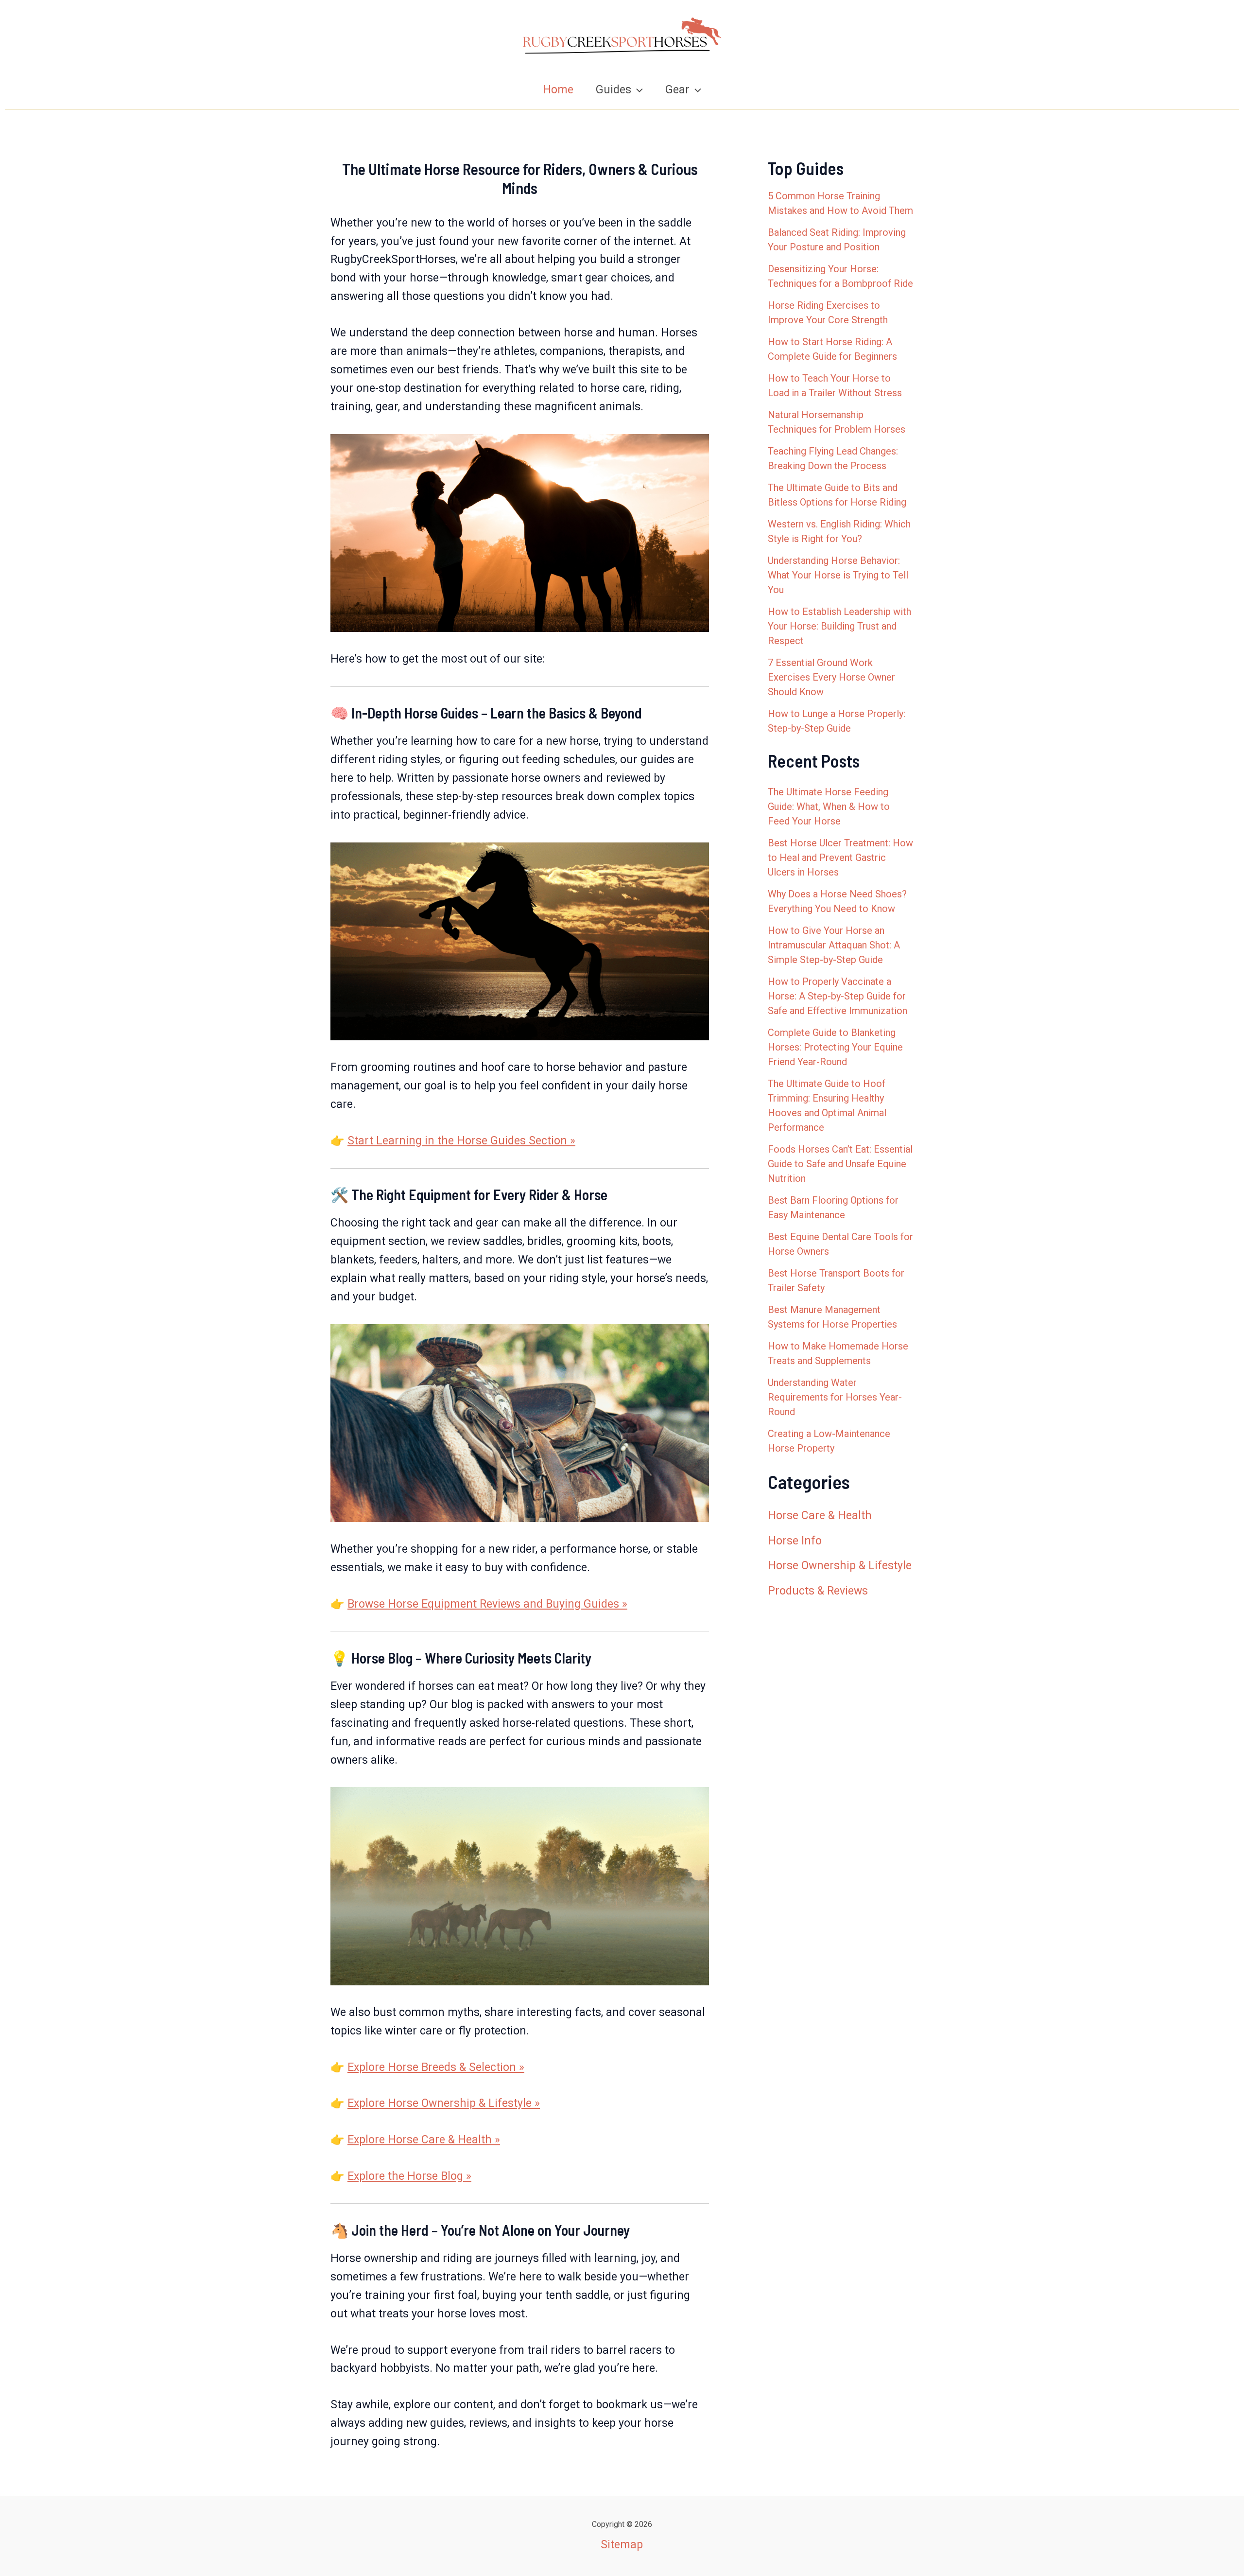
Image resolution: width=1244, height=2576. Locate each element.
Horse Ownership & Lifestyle (840, 1566)
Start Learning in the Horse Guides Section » (461, 1141)
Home (558, 90)
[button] (637, 90)
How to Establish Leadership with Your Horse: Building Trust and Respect (839, 626)
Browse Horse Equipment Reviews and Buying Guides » (487, 1604)
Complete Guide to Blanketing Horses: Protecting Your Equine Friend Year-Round (835, 1047)
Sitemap (622, 2545)
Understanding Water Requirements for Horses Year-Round (835, 1397)
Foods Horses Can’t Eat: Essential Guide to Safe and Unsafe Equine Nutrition (840, 1164)
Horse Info (795, 1541)
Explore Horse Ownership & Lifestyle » (444, 2103)
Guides (613, 90)
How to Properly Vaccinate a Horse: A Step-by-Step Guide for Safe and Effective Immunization (838, 996)
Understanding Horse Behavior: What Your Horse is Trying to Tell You (838, 575)
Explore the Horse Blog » (409, 2176)
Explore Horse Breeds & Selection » (436, 2067)
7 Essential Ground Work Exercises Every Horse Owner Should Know (831, 677)
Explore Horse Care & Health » (424, 2140)
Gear (677, 90)
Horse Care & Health (820, 1516)
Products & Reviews (818, 1591)
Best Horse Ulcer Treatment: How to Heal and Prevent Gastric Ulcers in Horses (840, 858)
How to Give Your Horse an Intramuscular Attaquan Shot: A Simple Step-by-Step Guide (834, 945)
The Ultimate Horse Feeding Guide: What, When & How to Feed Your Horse (829, 806)
